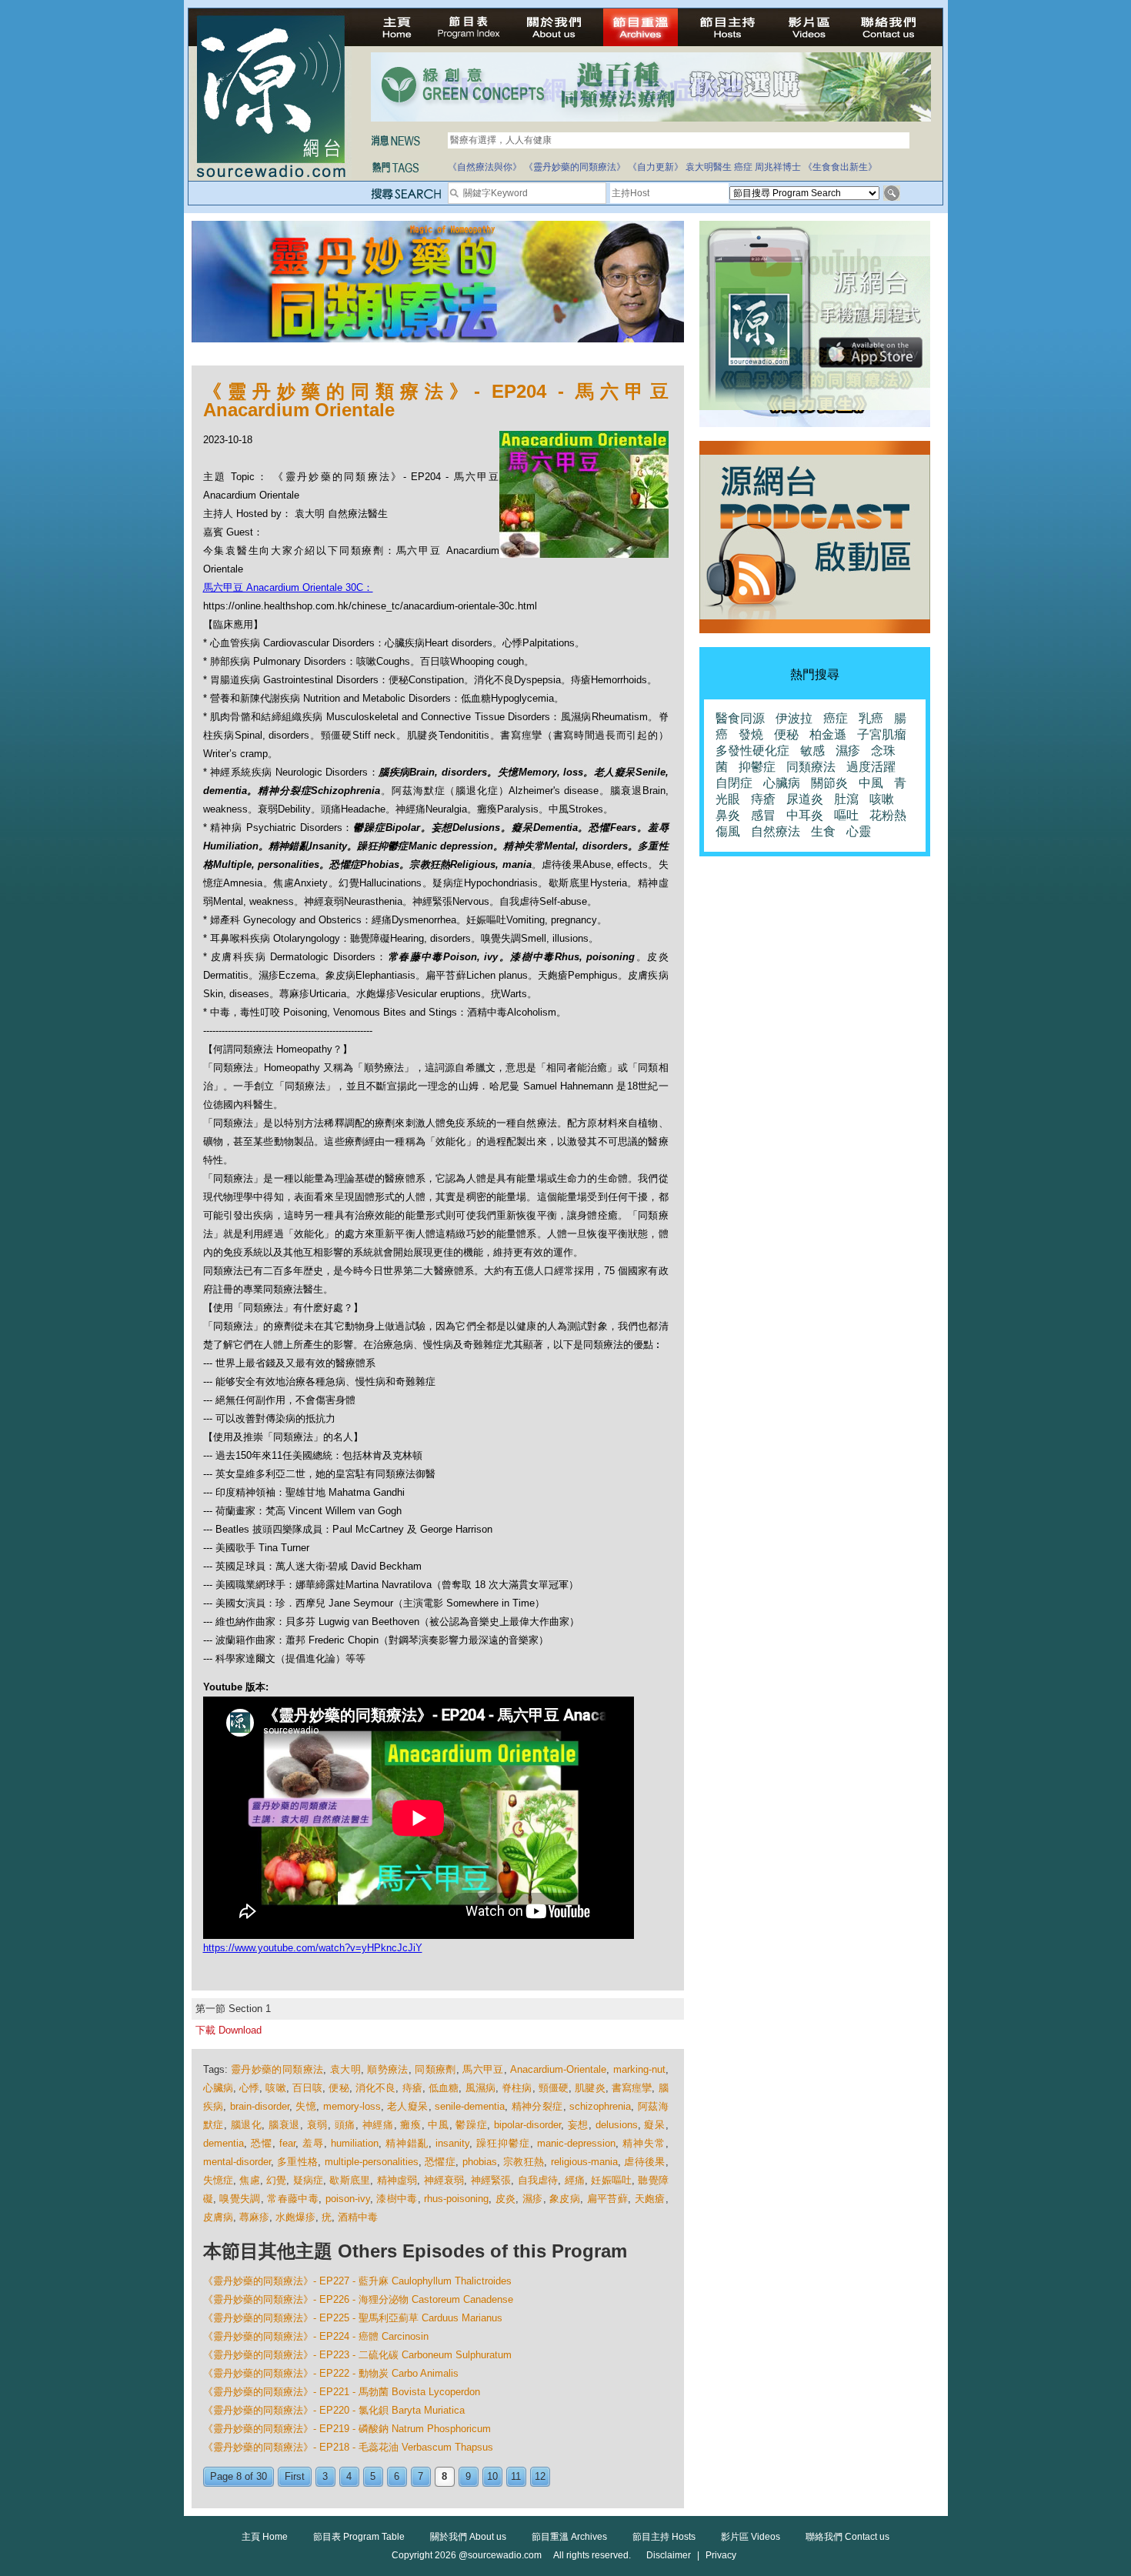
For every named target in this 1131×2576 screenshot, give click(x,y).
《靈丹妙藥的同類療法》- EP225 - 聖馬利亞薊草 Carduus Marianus (353, 2318)
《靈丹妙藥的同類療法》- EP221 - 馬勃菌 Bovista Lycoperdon (342, 2392)
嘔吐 (846, 815)
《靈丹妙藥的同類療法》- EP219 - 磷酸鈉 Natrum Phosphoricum (347, 2429)
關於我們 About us (468, 2537)
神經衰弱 (444, 2180)
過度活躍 (871, 767)
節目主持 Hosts (664, 2537)
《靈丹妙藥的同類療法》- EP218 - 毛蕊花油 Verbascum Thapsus (348, 2447)
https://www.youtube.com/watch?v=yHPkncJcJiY (313, 1948)
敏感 (812, 751)
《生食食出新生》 (840, 167)
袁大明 (345, 2069)
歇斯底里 (350, 2180)
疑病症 (309, 2180)
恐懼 (262, 2143)
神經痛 (378, 2125)
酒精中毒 (358, 2217)
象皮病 (565, 2199)
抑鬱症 (757, 767)
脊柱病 (517, 2088)
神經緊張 (491, 2180)
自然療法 (776, 831)
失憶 (306, 2106)
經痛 (575, 2180)
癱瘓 (410, 2125)
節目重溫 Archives (569, 2537)
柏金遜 (828, 734)
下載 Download (229, 2030)
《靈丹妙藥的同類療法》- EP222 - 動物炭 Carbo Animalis (331, 2373)
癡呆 (654, 2125)
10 (492, 2476)
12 (540, 2476)
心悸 (249, 2088)
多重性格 (297, 2162)
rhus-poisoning (456, 2199)
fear (287, 2143)
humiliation (355, 2143)
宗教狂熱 (524, 2162)
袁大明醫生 (709, 167)
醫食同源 (740, 718)
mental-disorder (237, 2162)
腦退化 (247, 2125)
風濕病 (480, 2088)
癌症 (743, 167)
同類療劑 (435, 2069)
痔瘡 (412, 2088)
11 (516, 2476)
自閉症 (734, 783)
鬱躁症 (471, 2125)
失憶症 (219, 2180)
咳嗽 (275, 2088)
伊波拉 (794, 718)
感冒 (763, 815)
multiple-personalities (372, 2162)
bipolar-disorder (527, 2125)
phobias (480, 2162)
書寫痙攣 (632, 2088)
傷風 (728, 831)
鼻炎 (728, 815)
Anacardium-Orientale (558, 2069)
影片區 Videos (751, 2537)
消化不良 (376, 2088)
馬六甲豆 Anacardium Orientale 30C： (288, 587)
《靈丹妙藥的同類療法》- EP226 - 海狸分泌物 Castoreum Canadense (358, 2299)
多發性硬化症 (752, 751)
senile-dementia (470, 2106)
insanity (452, 2143)
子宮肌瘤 (882, 734)
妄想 (578, 2125)
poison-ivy (348, 2199)
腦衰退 (284, 2125)
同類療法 (811, 767)
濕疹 (533, 2199)
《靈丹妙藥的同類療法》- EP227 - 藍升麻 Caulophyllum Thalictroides (357, 2281)
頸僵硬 (554, 2088)
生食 (823, 831)
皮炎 (506, 2199)
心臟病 (218, 2088)
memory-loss (352, 2106)
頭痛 (345, 2125)
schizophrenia (600, 2106)
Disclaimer (669, 2555)
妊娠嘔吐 (611, 2180)
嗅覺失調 (240, 2199)
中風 (438, 2125)
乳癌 (871, 718)
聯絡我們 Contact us (847, 2537)
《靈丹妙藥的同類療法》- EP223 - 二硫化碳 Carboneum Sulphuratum (357, 2355)
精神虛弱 (397, 2180)
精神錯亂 (407, 2143)
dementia (224, 2143)
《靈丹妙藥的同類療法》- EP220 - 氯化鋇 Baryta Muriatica (334, 2410)
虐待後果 (644, 2162)
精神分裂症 (537, 2106)
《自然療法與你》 (485, 167)
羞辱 (313, 2143)
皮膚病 (218, 2217)
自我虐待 (538, 2180)
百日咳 (307, 2088)
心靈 (859, 831)
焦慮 (249, 2180)
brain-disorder (260, 2106)
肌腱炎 (590, 2088)
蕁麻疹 (254, 2217)
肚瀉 (846, 799)
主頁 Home (265, 2537)
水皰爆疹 (295, 2217)
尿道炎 (805, 799)
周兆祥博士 (778, 167)
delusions (617, 2125)
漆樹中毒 (397, 2199)
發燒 (751, 734)
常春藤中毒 (293, 2199)
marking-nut (639, 2069)
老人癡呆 (408, 2106)
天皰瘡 (650, 2199)
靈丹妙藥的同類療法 (277, 2069)
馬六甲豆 (483, 2069)
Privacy (721, 2555)
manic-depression (576, 2143)
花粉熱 (888, 815)
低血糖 (444, 2088)
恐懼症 (440, 2162)
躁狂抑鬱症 (503, 2143)
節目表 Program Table (359, 2537)
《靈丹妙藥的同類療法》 (575, 167)
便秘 (339, 2088)
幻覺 (276, 2180)
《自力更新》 (656, 167)
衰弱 (317, 2125)
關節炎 (829, 783)
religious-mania (584, 2162)
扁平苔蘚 (608, 2199)
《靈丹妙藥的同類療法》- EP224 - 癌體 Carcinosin (316, 2336)
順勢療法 (388, 2069)
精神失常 (644, 2143)
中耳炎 (805, 815)
